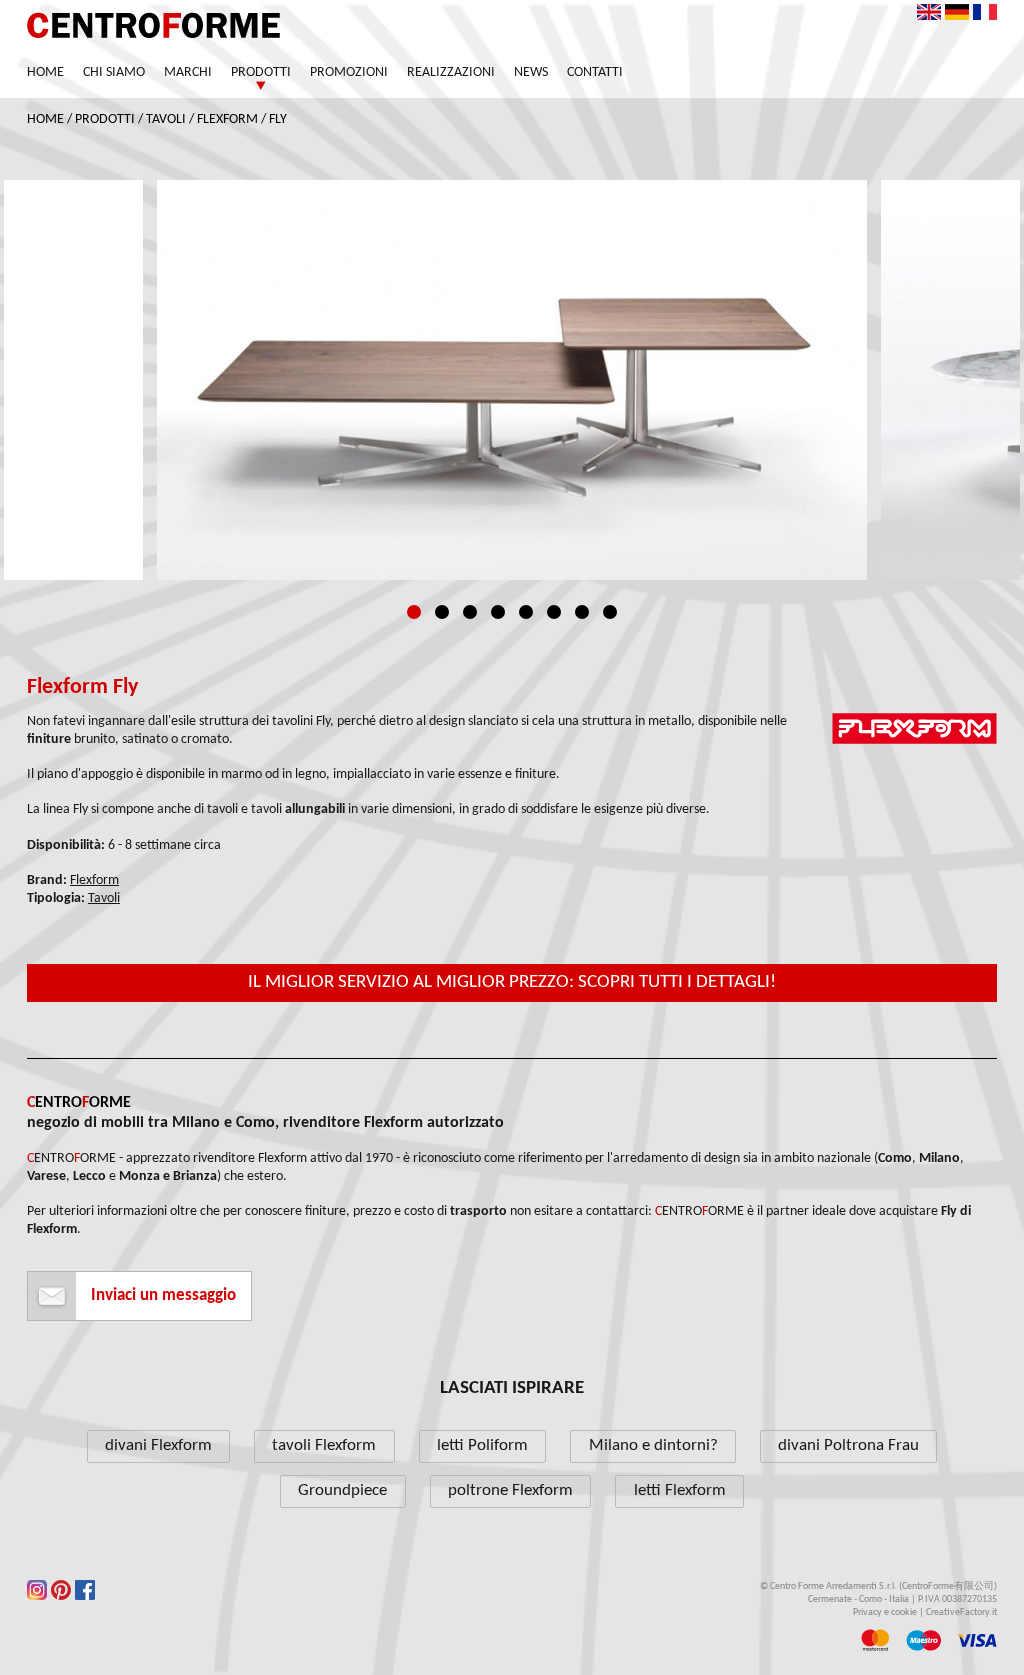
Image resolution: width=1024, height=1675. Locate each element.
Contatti (595, 72)
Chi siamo (114, 72)
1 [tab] (414, 612)
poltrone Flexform (510, 1490)
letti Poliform (482, 1445)
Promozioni (349, 72)
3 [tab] (470, 612)
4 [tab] (498, 612)
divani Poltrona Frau (848, 1445)
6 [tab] (554, 612)
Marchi (188, 72)
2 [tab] (442, 612)
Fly (278, 119)
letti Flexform (680, 1490)
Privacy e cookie (885, 1612)
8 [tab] (610, 612)
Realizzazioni (451, 72)
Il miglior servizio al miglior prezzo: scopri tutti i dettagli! (512, 982)
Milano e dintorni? (653, 1445)
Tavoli (166, 119)
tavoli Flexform (324, 1445)
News (531, 72)
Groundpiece (342, 1490)
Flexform (227, 119)
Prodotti (261, 72)
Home (45, 72)
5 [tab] (526, 612)
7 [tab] (582, 612)
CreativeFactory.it (961, 1612)
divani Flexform (158, 1445)
